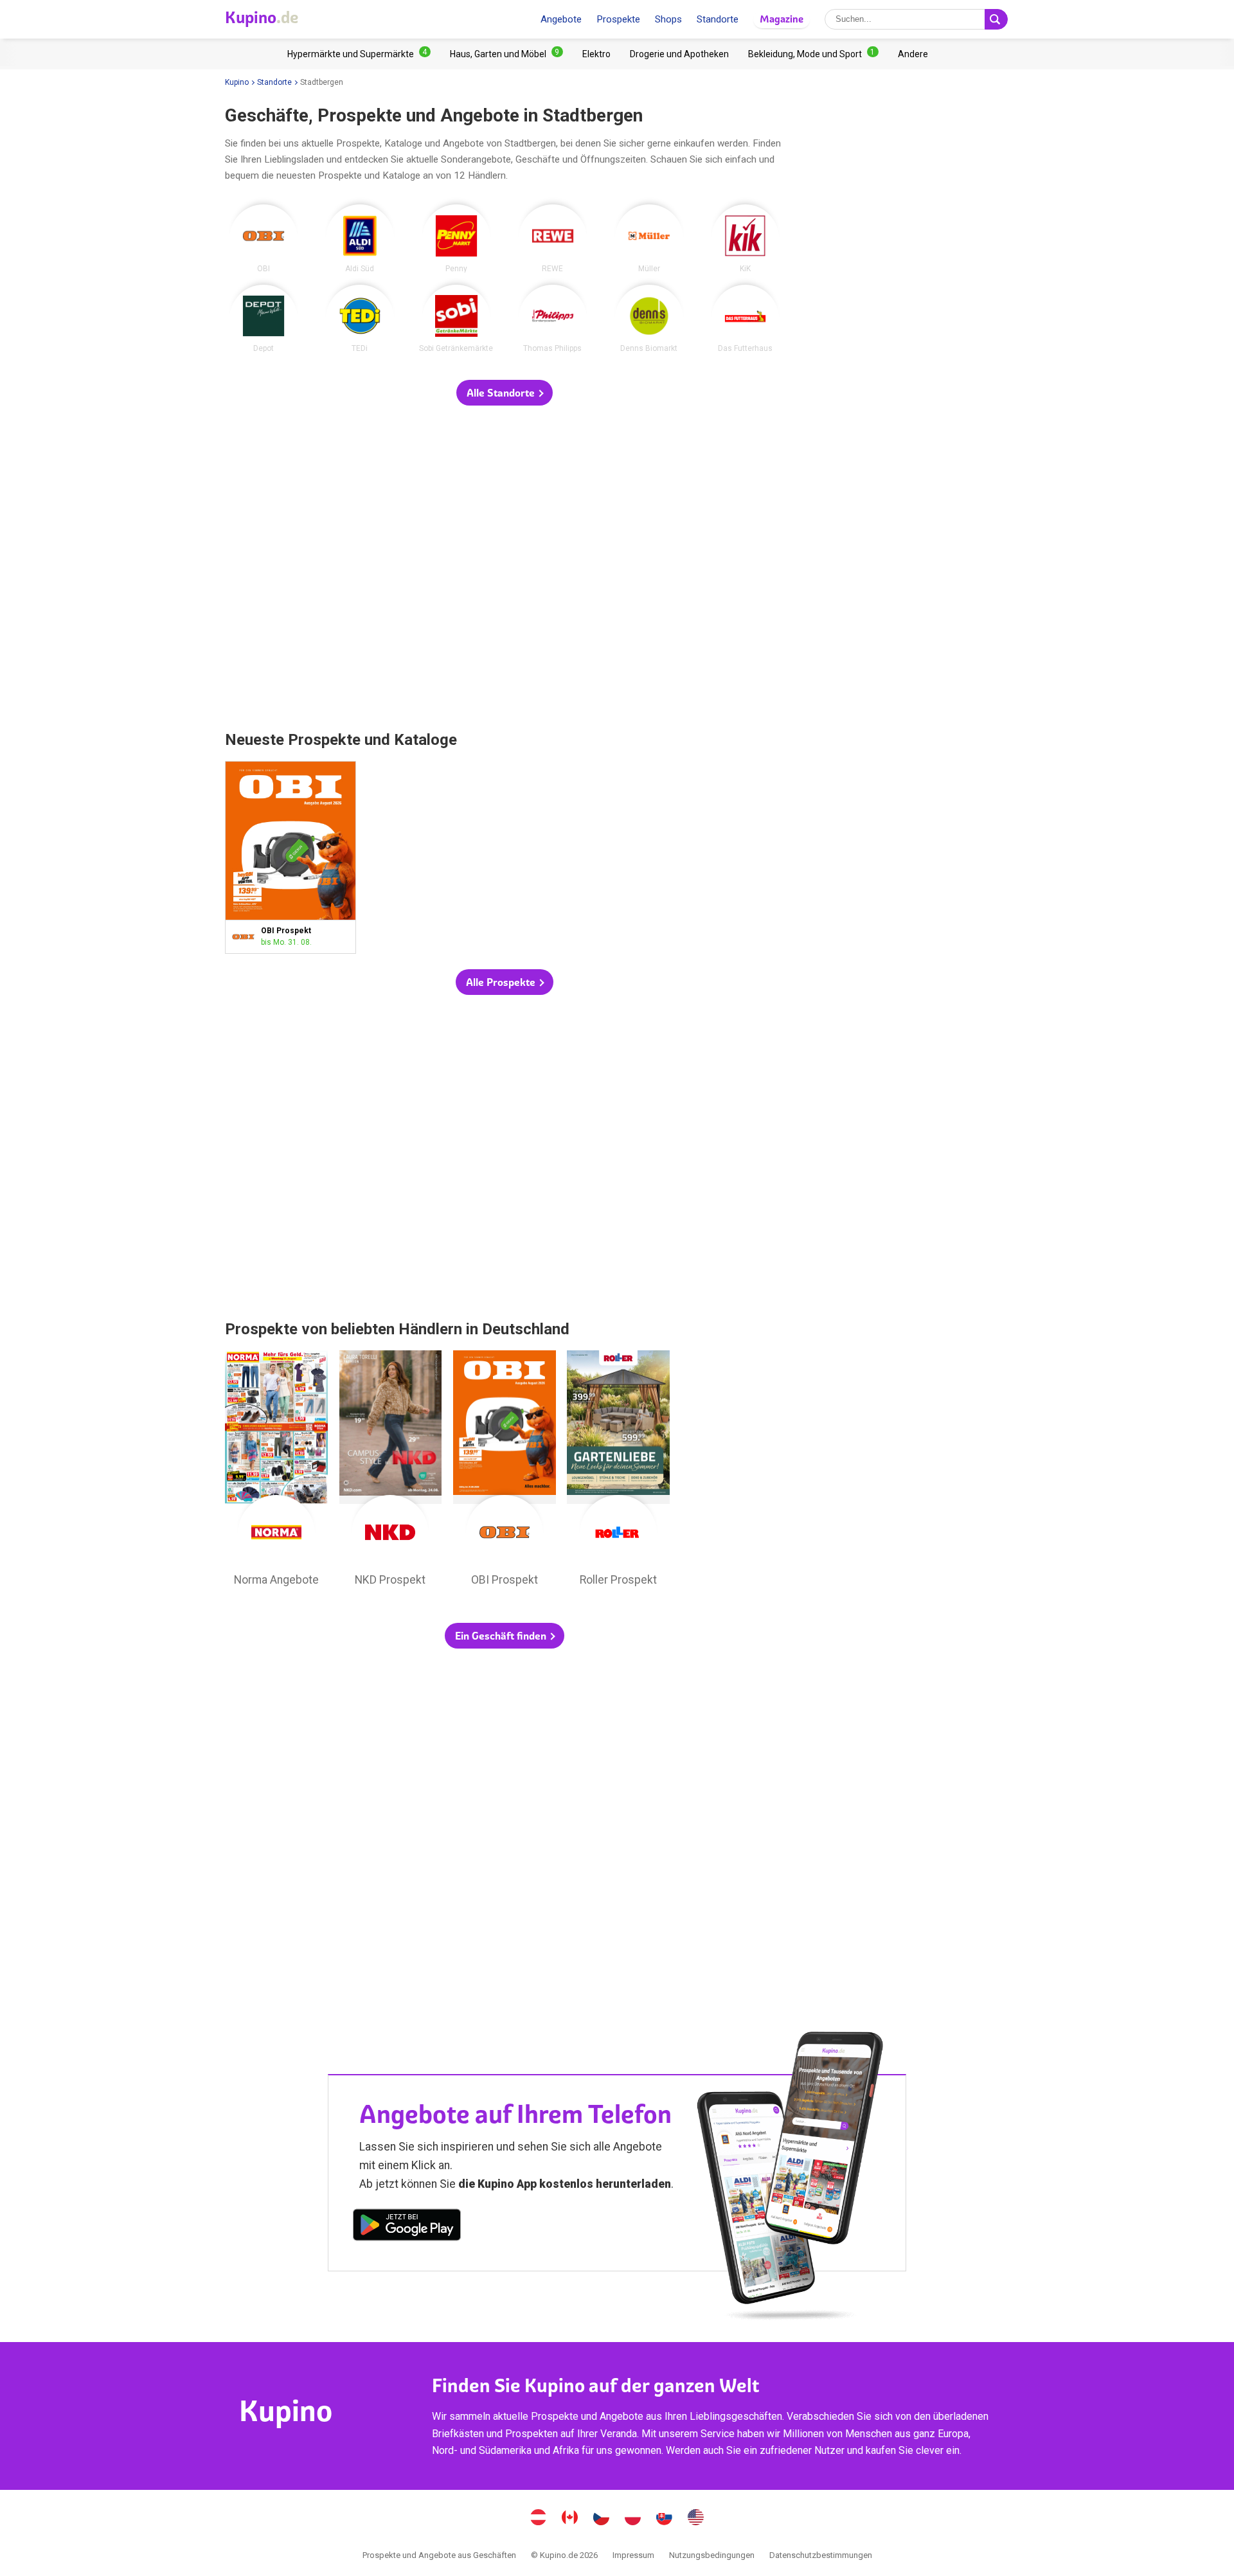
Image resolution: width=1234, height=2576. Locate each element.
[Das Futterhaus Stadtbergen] (746, 319)
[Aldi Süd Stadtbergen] (360, 238)
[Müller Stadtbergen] (649, 238)
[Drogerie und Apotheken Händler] (679, 54)
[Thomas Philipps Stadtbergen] (553, 319)
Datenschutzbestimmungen (821, 2555)
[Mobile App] (407, 2227)
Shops (668, 19)
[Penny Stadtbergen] (456, 238)
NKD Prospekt (391, 1472)
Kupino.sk (665, 2519)
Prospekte (618, 19)
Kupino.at (539, 2519)
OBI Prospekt (291, 857)
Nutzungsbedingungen (712, 2555)
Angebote (561, 19)
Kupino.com (696, 2519)
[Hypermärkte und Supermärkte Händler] (359, 54)
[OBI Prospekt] (246, 937)
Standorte (718, 19)
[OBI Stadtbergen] (264, 238)
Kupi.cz (602, 2519)
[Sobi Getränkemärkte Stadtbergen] (456, 319)
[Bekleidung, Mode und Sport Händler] (813, 54)
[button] (505, 393)
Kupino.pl (633, 2519)
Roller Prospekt (618, 1472)
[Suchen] (996, 19)
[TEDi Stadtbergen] (360, 319)
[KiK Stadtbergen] (746, 238)
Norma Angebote (276, 1472)
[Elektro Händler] (596, 54)
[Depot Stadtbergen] (264, 319)
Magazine (782, 19)
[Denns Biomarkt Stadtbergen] (649, 319)
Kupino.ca (570, 2519)
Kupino (237, 82)
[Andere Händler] (913, 54)
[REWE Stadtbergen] (553, 238)
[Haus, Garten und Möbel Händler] (506, 54)
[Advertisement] (505, 569)
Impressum (633, 2555)
